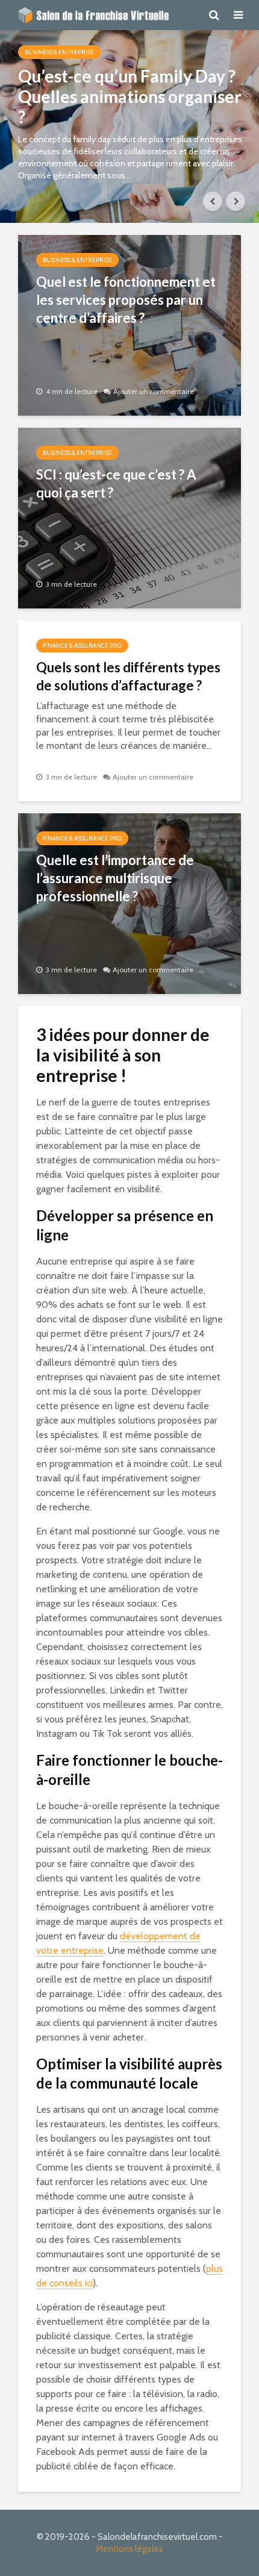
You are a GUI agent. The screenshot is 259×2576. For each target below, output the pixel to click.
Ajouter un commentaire (154, 391)
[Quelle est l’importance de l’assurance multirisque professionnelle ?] (129, 903)
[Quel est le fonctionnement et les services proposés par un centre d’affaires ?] (129, 324)
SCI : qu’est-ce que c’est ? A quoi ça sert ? (116, 483)
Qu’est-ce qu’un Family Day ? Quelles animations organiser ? (130, 96)
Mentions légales (129, 2549)
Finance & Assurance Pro (82, 646)
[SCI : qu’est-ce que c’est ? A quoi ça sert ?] (129, 517)
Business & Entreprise (59, 52)
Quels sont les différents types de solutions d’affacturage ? (128, 676)
